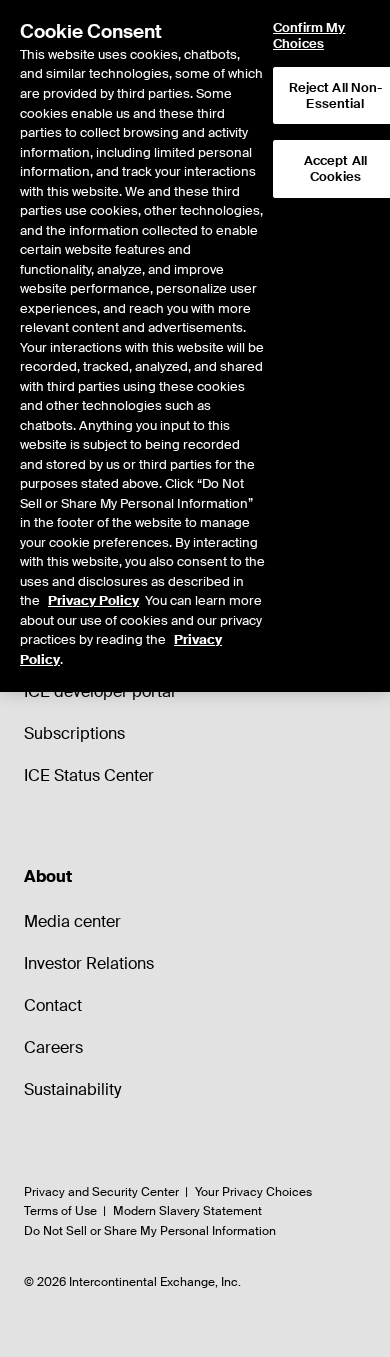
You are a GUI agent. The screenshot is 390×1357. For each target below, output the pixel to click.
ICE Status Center (89, 775)
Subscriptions (74, 733)
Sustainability (72, 1089)
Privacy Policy (93, 600)
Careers (53, 1047)
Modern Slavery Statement (187, 1211)
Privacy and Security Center (101, 1192)
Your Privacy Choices (253, 1192)
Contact (53, 1005)
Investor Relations (89, 963)
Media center (72, 921)
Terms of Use (60, 1211)
